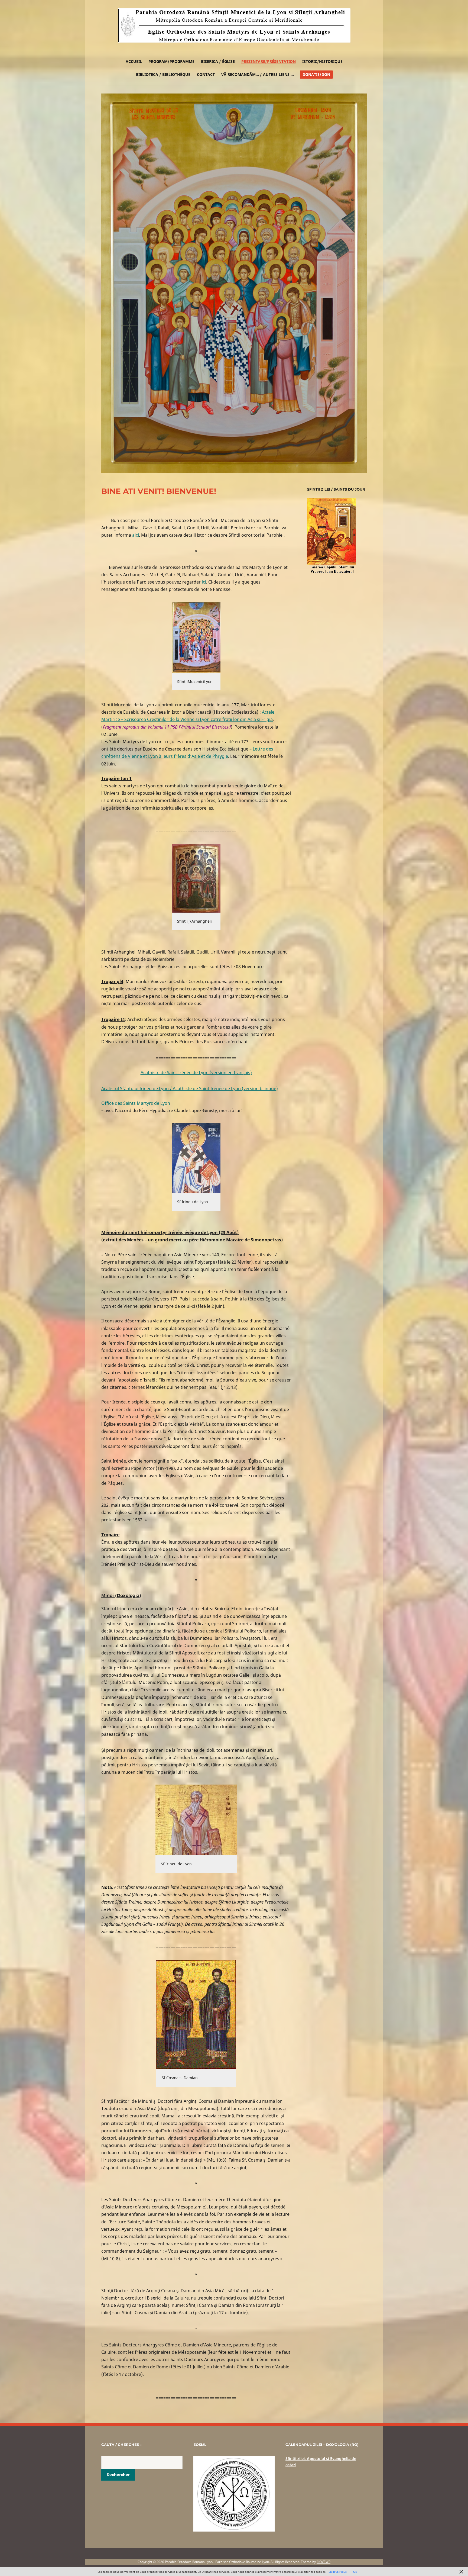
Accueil (134, 61)
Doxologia (128, 1595)
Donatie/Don (316, 74)
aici (136, 535)
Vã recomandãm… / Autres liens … (258, 74)
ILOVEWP (324, 2562)
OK (355, 2572)
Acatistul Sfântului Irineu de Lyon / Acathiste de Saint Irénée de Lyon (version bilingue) (190, 1089)
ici (204, 582)
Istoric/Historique (322, 61)
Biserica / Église (218, 61)
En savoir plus (338, 2572)
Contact (206, 74)
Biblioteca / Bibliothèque (163, 74)
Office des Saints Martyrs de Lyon (136, 1103)
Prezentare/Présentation (269, 61)
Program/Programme (171, 61)
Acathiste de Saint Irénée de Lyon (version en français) (196, 1073)
